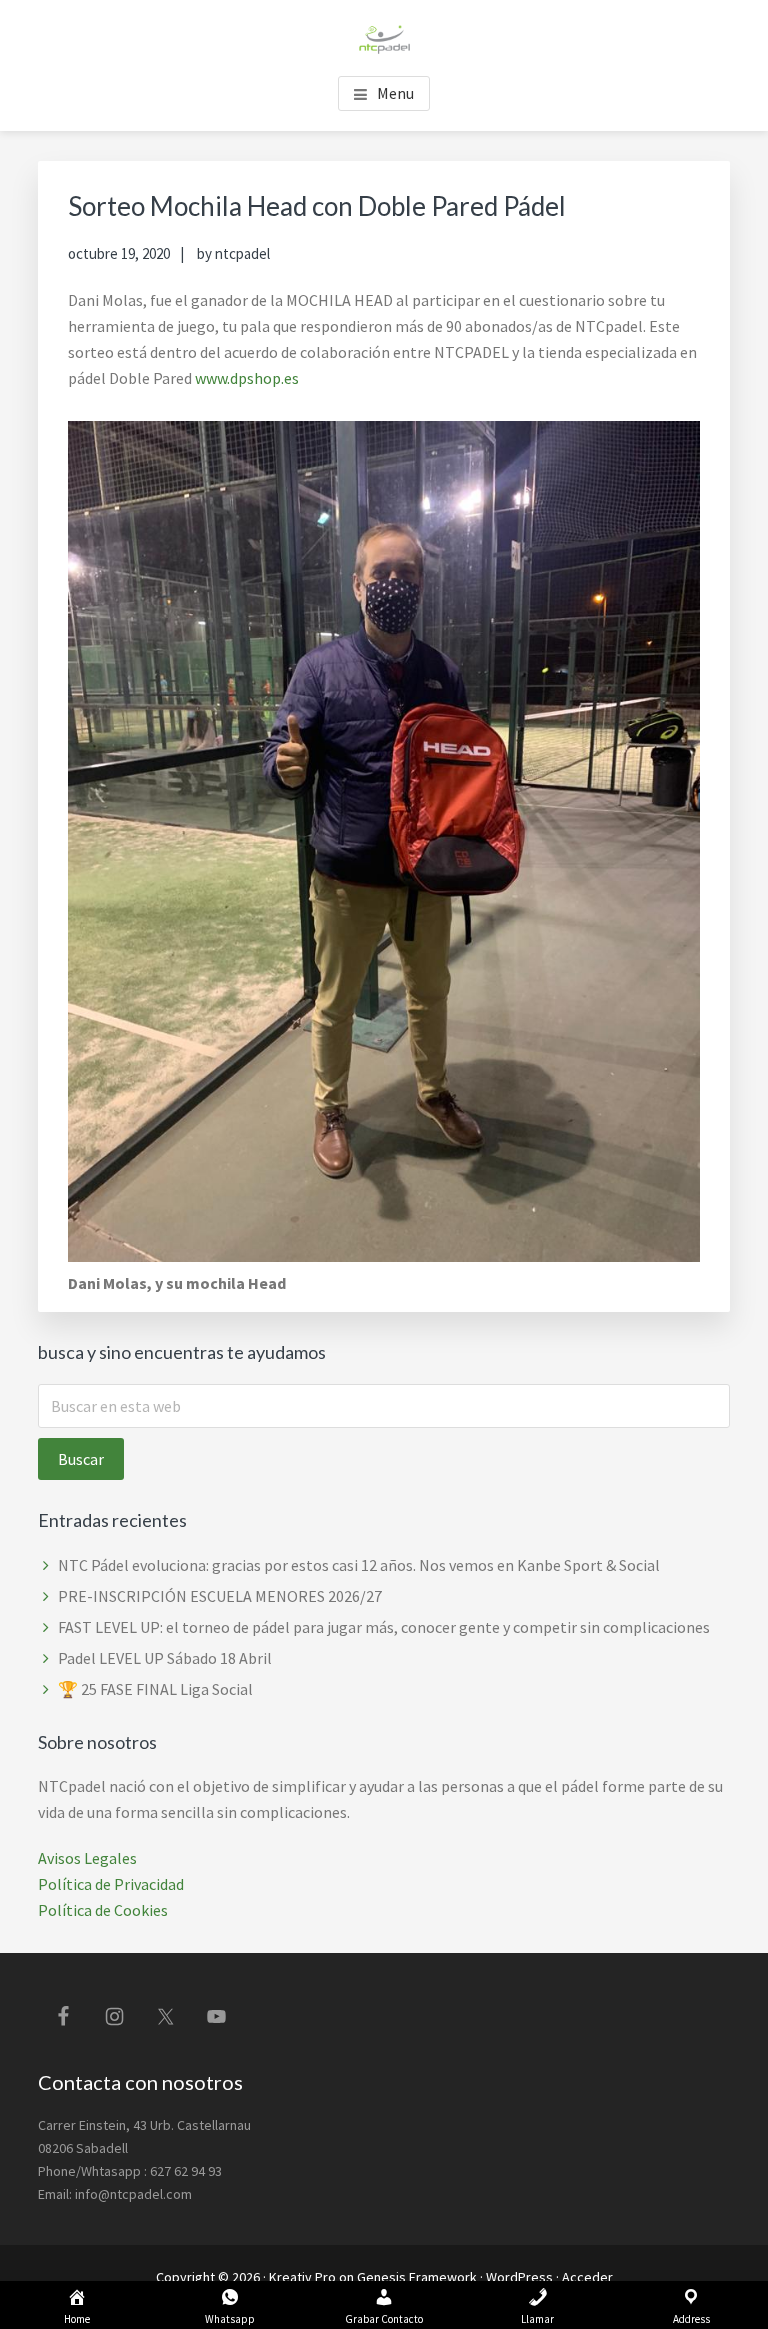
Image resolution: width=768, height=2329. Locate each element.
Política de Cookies (103, 1910)
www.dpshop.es (247, 378)
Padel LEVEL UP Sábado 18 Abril (165, 1658)
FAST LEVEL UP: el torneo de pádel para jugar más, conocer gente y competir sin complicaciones (384, 1627)
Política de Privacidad (111, 1884)
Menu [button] (395, 93)
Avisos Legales (87, 1858)
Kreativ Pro (302, 2277)
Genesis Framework (417, 2277)
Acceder (587, 2277)
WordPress (519, 2277)
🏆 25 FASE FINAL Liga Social (155, 1689)
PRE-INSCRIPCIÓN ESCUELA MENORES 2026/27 (220, 1596)
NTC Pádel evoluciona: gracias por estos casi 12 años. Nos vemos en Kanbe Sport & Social (359, 1565)
